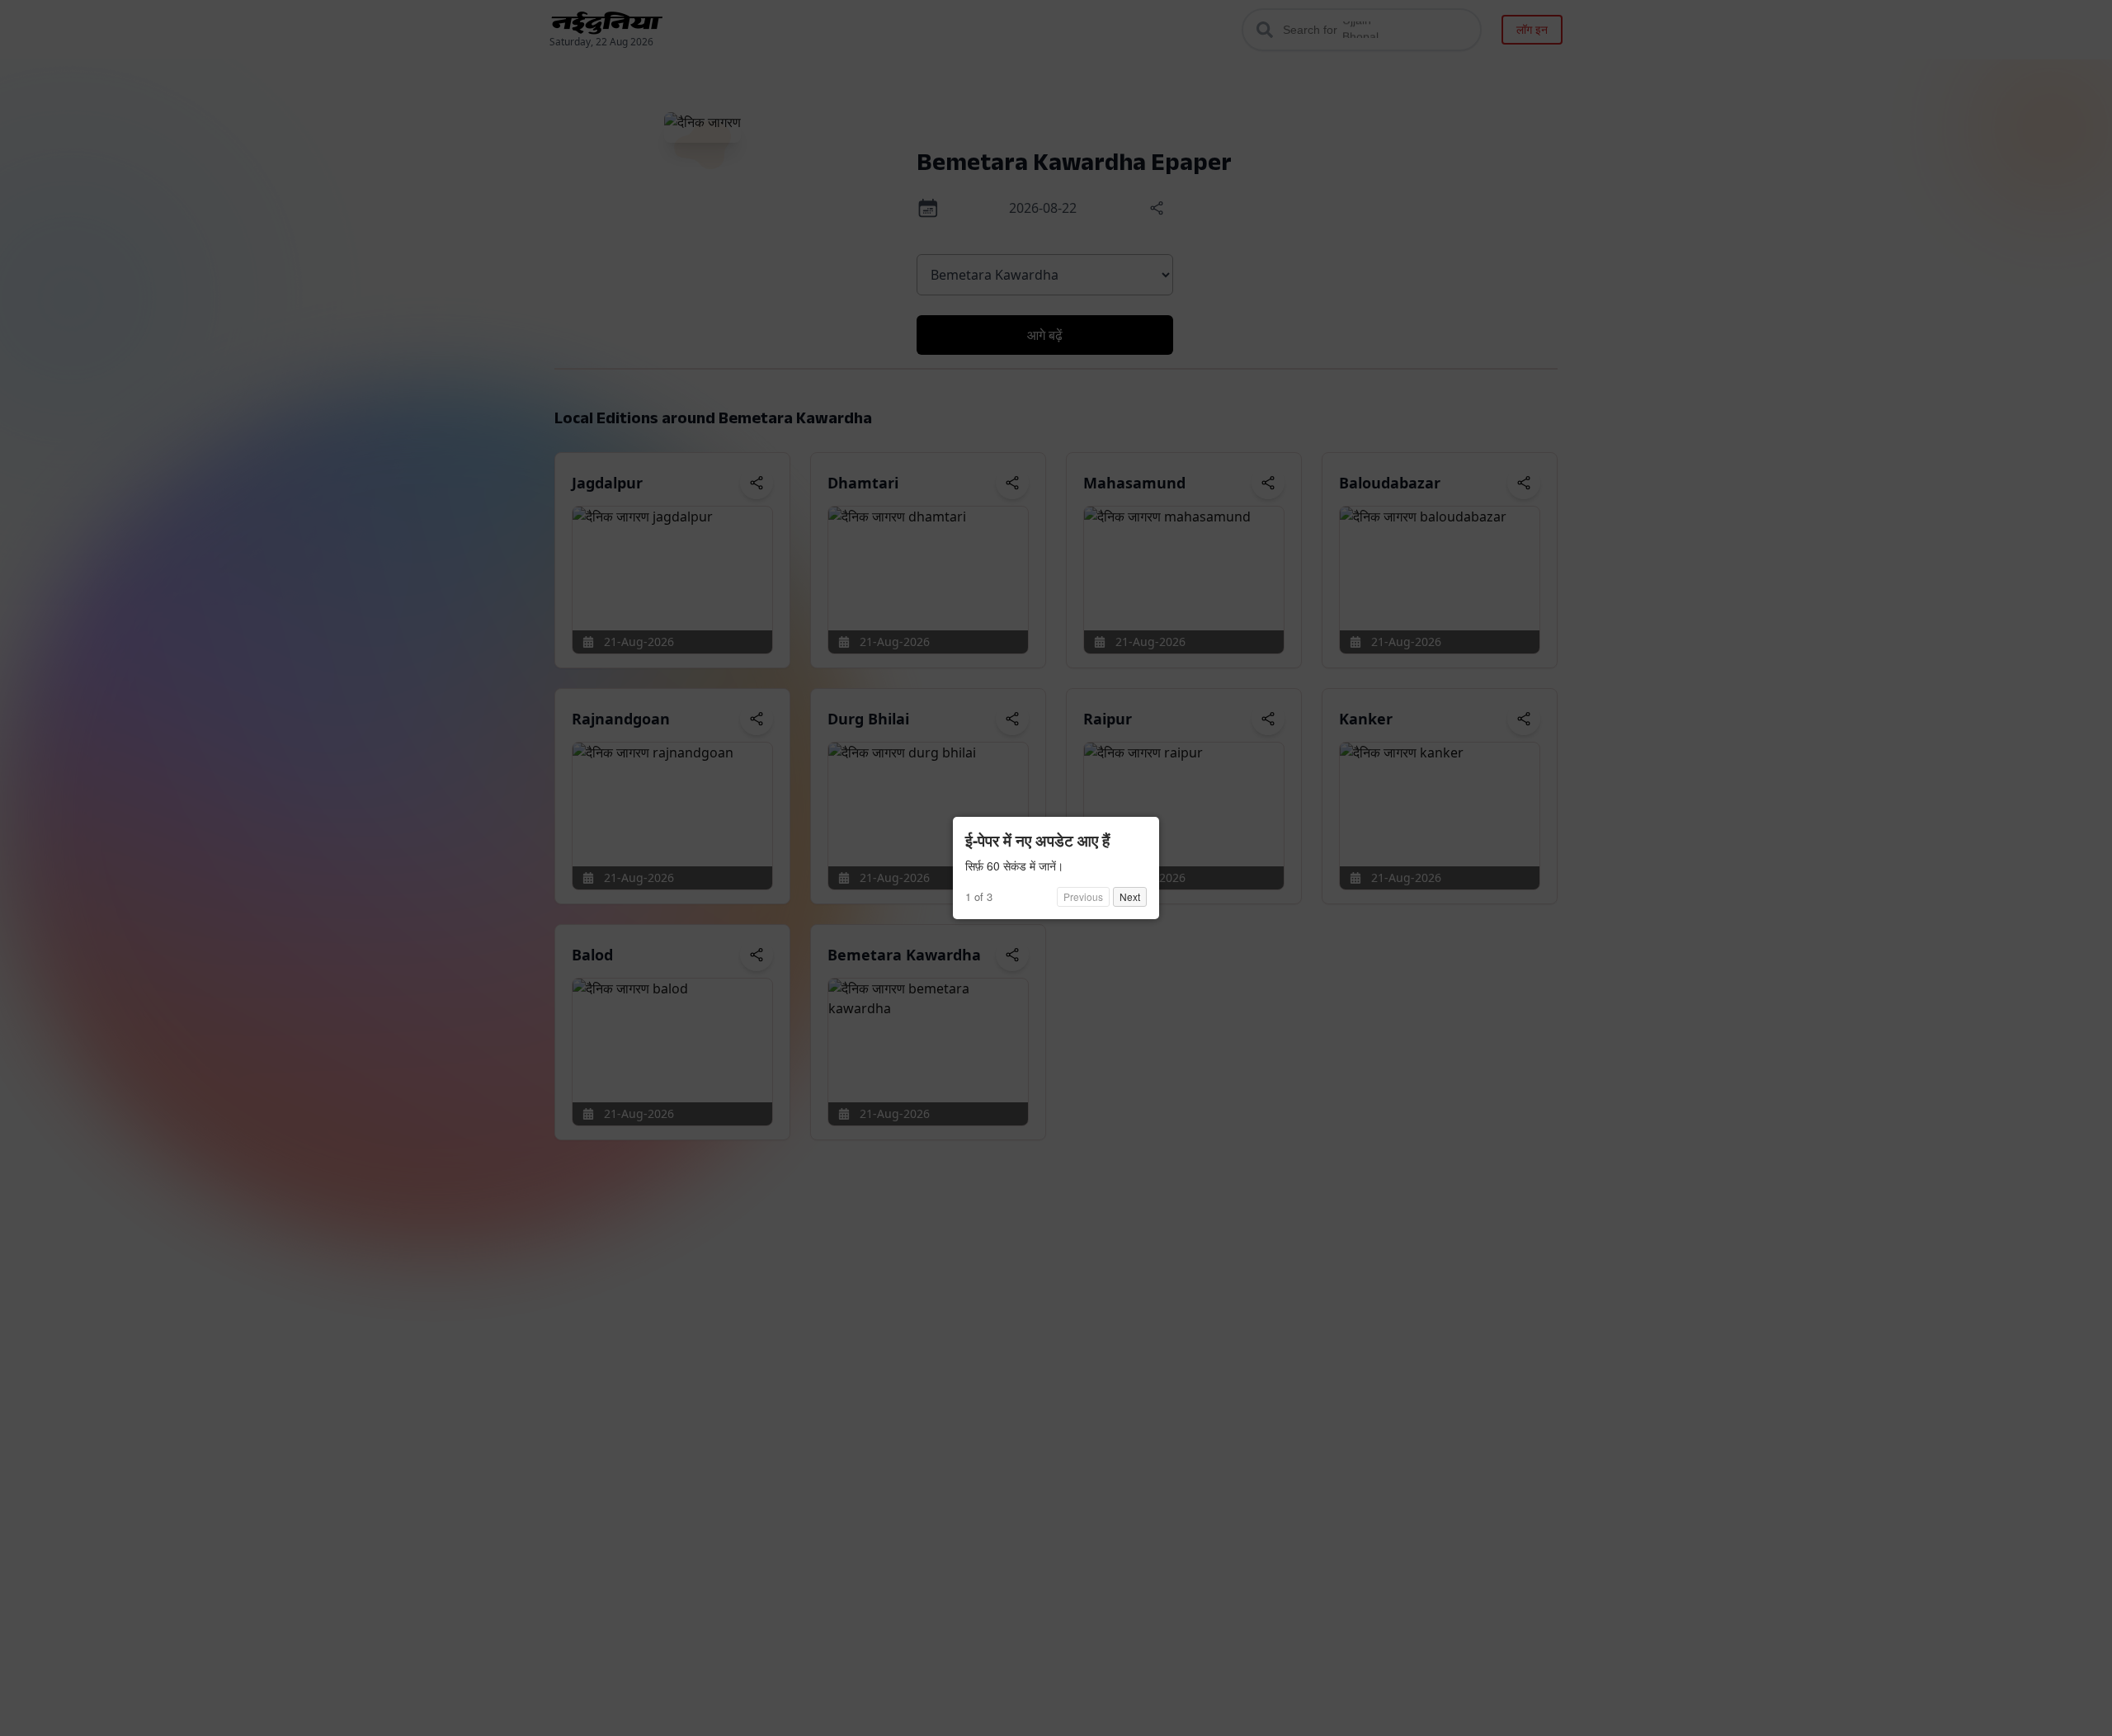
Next (1130, 896)
